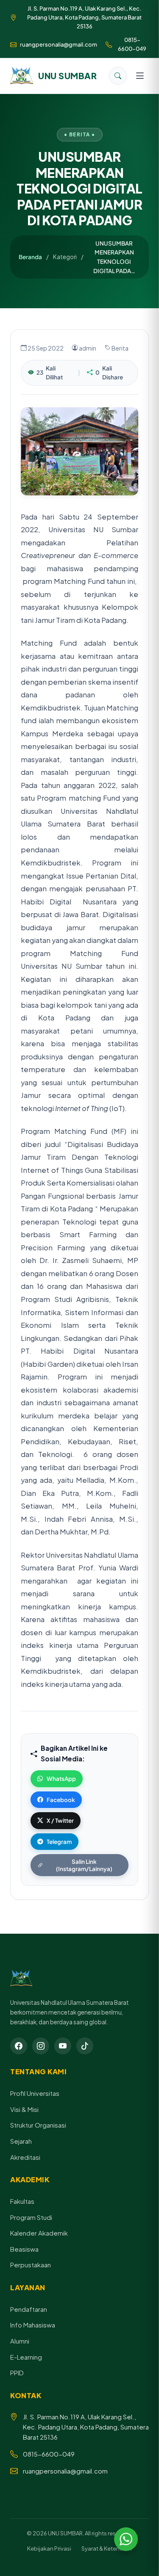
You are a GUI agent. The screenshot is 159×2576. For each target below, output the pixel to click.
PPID (17, 2373)
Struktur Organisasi (38, 2125)
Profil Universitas (35, 2093)
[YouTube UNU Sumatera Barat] (63, 2046)
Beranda (30, 257)
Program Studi (31, 2217)
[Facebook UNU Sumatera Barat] (19, 2046)
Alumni (20, 2341)
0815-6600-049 (132, 44)
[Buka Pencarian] (118, 76)
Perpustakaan (31, 2265)
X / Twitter (60, 1820)
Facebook (61, 1800)
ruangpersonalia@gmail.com (59, 44)
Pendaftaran (29, 2309)
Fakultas (22, 2201)
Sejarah (21, 2141)
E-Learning (26, 2357)
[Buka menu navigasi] (140, 76)
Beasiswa (24, 2249)
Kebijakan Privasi (49, 2548)
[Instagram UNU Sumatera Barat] (41, 2046)
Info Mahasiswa (33, 2325)
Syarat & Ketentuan (107, 2548)
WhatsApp (61, 1779)
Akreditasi (25, 2157)
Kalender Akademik (39, 2233)
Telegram (59, 1842)
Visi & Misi (24, 2109)
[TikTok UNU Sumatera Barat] (85, 2046)
